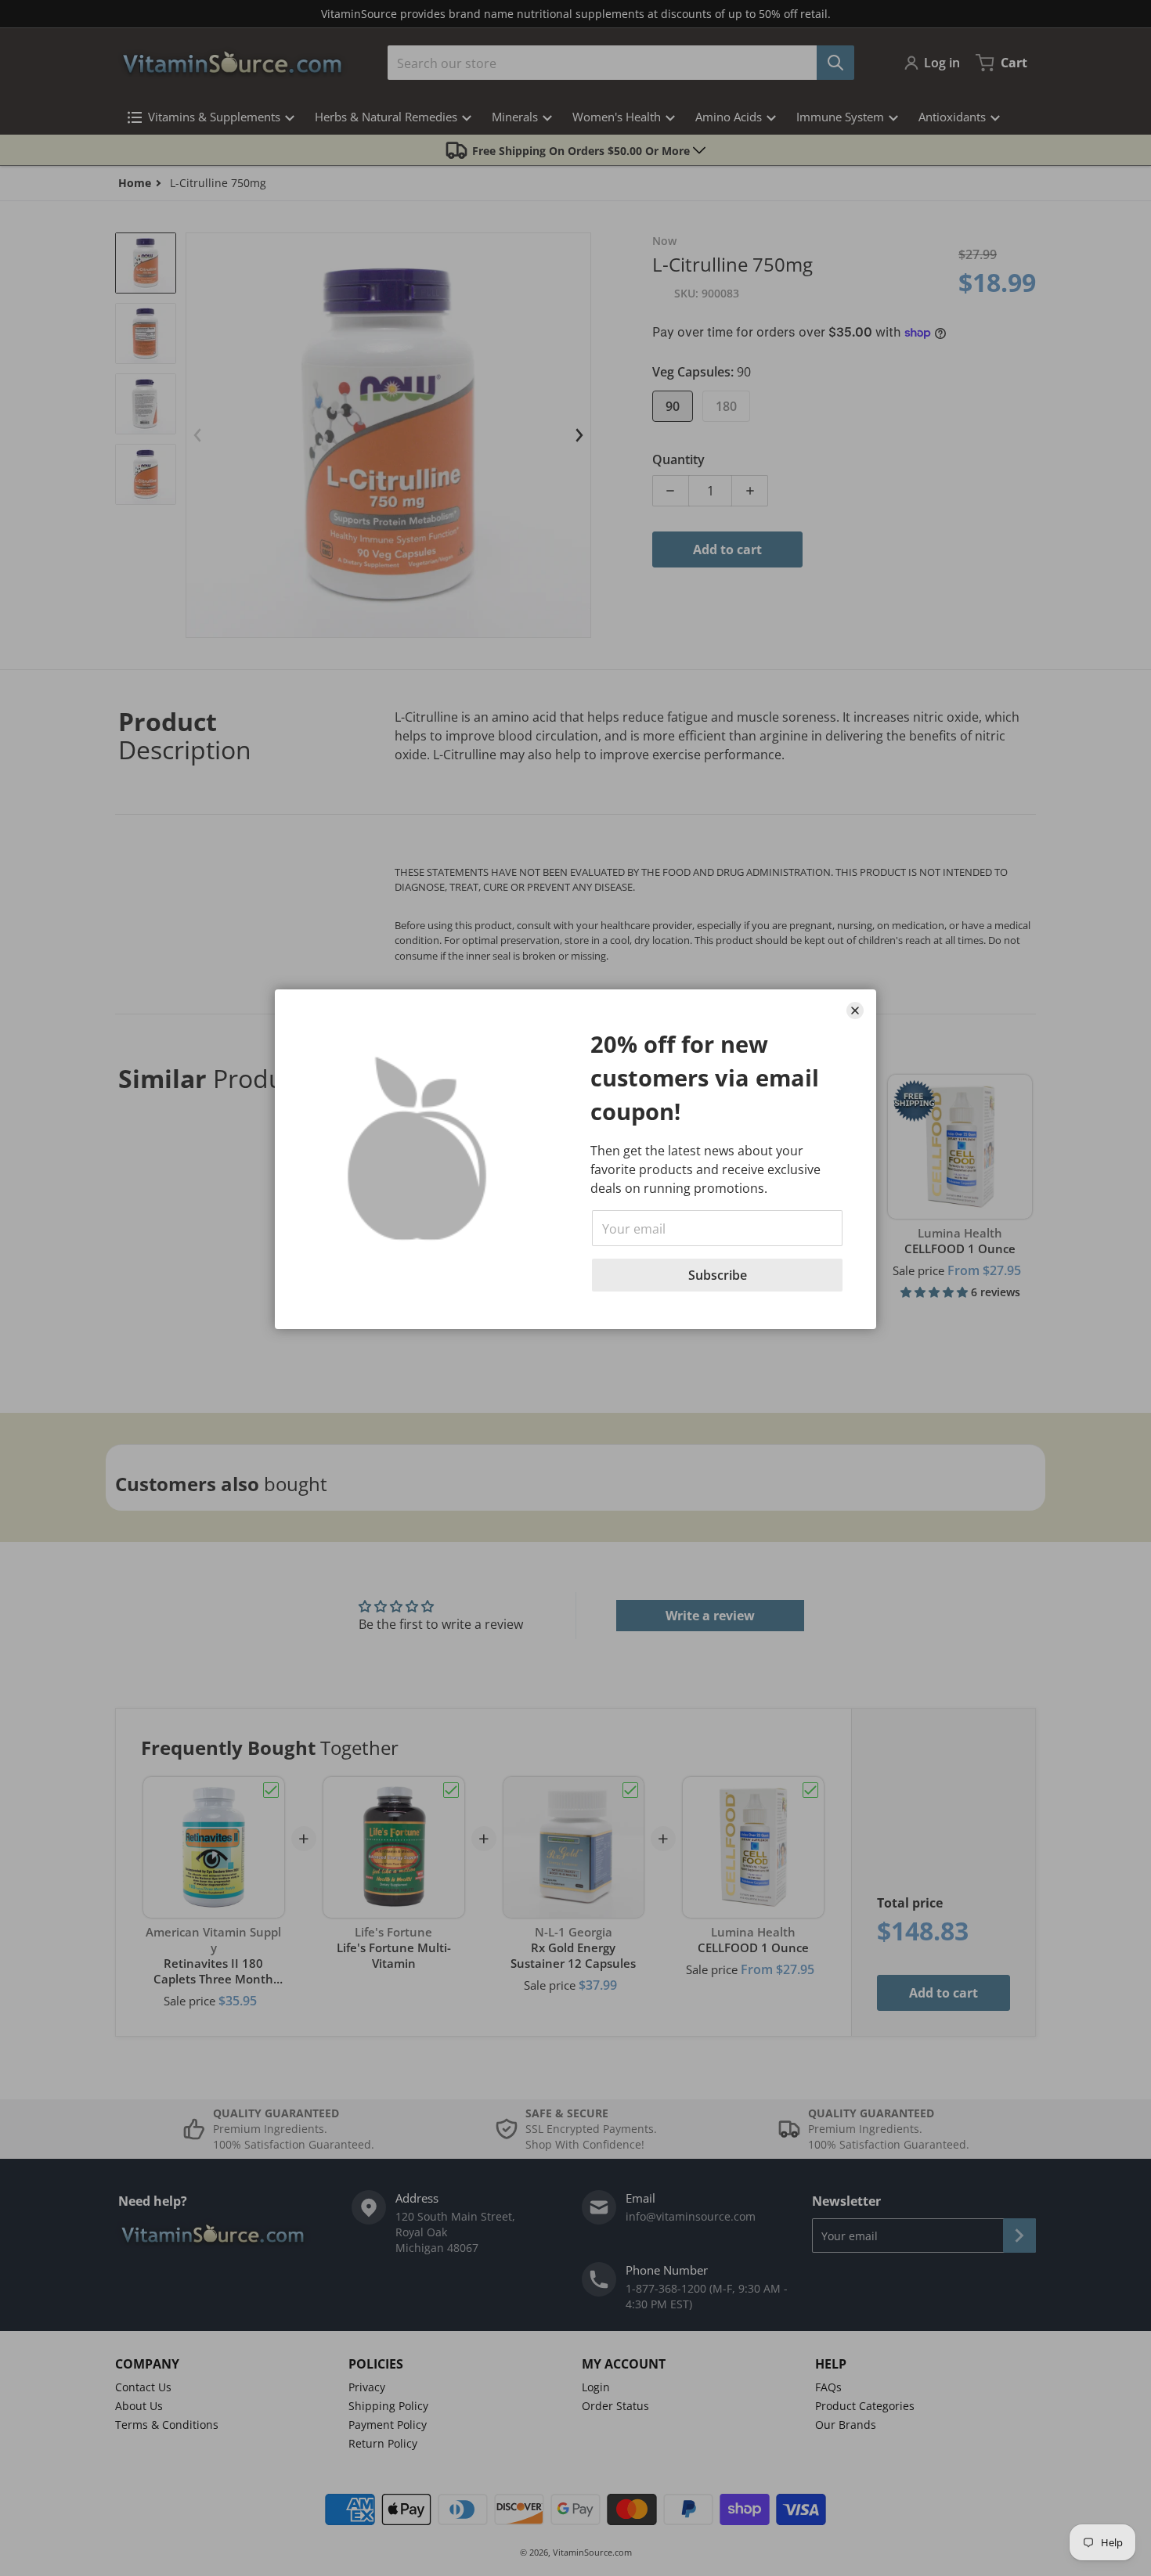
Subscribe (718, 1275)
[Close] (855, 1011)
